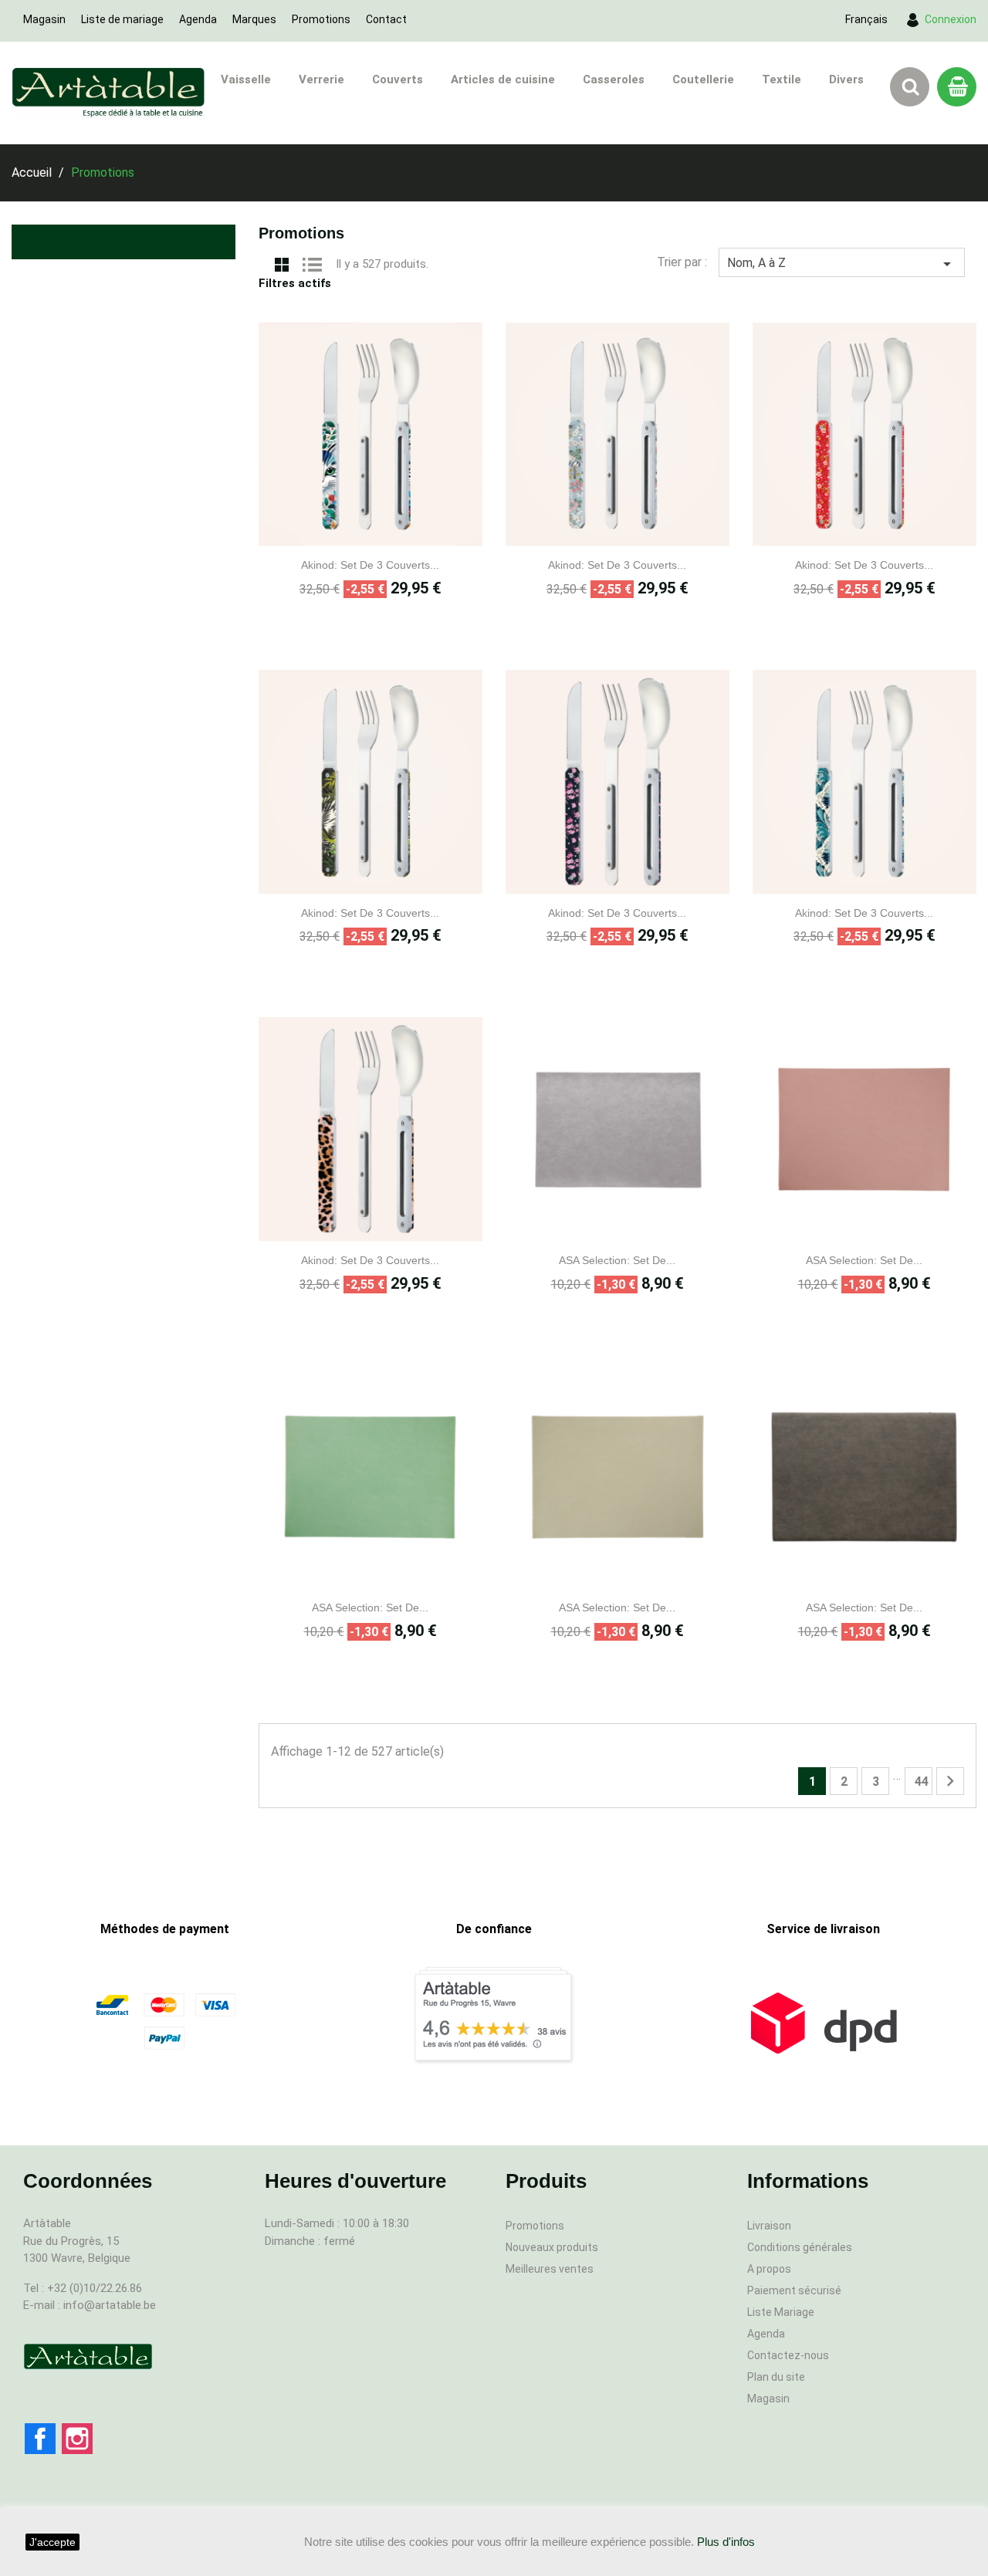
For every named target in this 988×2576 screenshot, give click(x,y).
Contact (386, 19)
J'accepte (52, 2542)
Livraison (769, 2226)
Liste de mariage (122, 19)
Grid (282, 263)
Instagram (77, 2439)
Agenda (198, 19)
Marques (254, 19)
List (313, 263)
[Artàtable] (88, 2356)
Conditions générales (800, 2247)
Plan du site (776, 2377)
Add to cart (387, 534)
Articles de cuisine (503, 79)
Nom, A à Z (842, 264)
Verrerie (321, 79)
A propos (769, 2269)
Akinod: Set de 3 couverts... (370, 565)
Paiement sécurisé (794, 2290)
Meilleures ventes (550, 2269)
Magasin (44, 19)
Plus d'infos (726, 2542)
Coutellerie (703, 79)
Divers (846, 79)
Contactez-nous (788, 2355)
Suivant (950, 1781)
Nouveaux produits (552, 2247)
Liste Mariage (781, 2312)
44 (922, 1782)
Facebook (40, 2439)
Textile (782, 79)
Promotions (321, 19)
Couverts (398, 79)
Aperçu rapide (354, 534)
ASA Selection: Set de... (617, 1260)
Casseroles (614, 79)
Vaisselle (246, 79)
